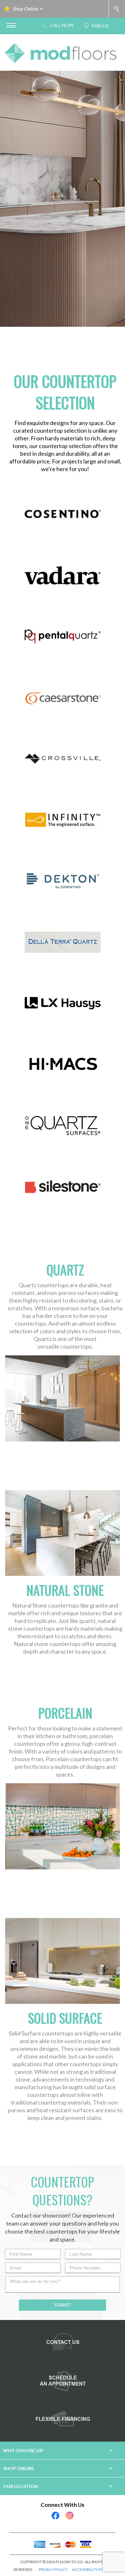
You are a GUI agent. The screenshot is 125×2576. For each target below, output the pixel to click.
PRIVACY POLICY (53, 2569)
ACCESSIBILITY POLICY (92, 2569)
